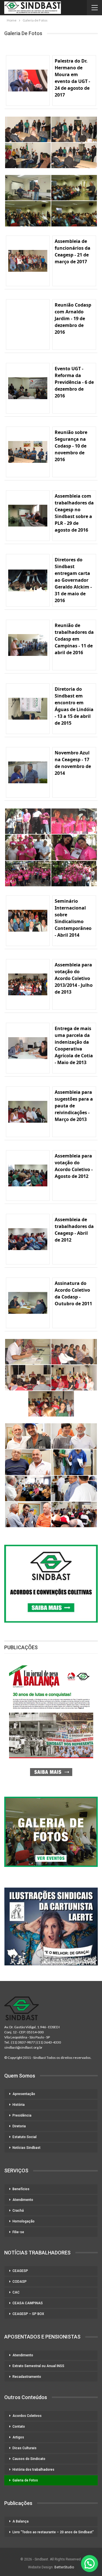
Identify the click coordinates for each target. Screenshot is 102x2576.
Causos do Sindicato (29, 2459)
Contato (19, 2427)
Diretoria (19, 2126)
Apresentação (24, 2094)
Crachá (18, 2211)
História (19, 2105)
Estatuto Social (25, 2137)
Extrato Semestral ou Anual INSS (38, 2366)
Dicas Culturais (25, 2448)
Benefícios (21, 2189)
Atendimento (23, 2200)
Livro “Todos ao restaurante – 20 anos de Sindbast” (53, 2532)
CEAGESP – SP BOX (28, 2314)
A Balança (21, 2521)
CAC (16, 2292)
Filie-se (18, 2232)
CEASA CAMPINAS (28, 2303)
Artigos (18, 2437)
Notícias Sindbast (26, 2148)
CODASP (20, 2282)
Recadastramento (27, 2377)
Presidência (22, 2115)
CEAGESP (20, 2271)
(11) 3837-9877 (23, 2042)
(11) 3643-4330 (49, 2042)
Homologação (24, 2221)
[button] (90, 2564)
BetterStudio (64, 2567)
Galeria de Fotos (25, 2480)
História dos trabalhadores (33, 2470)
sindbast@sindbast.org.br (23, 2047)
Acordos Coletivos (27, 2416)
